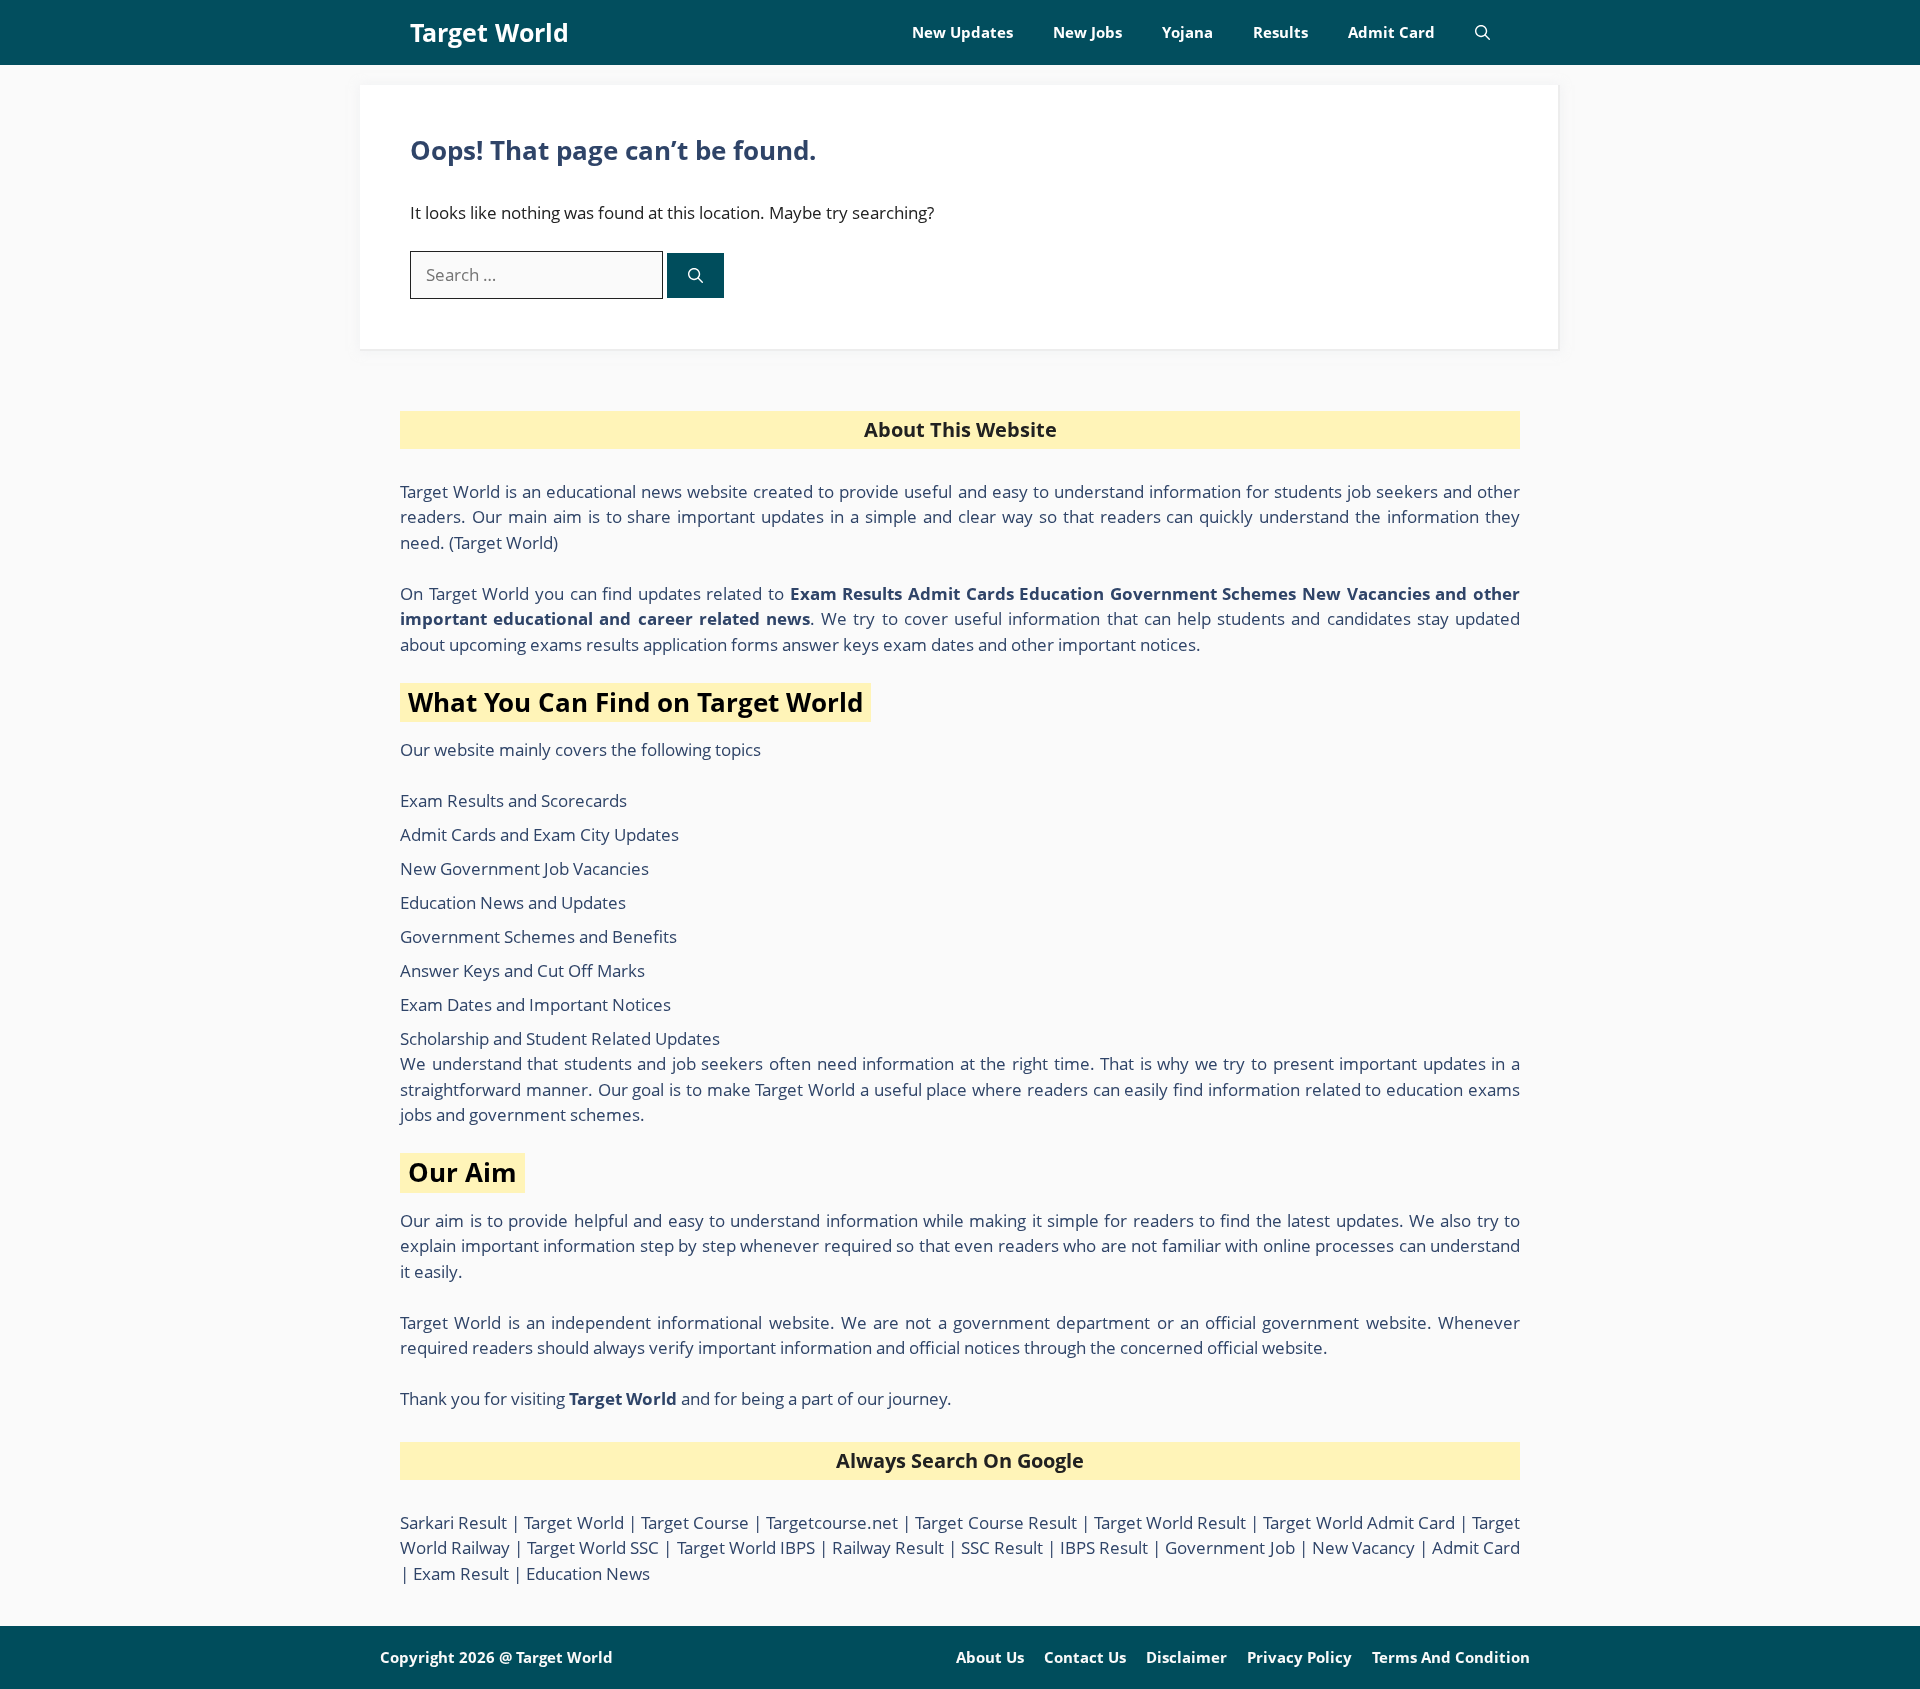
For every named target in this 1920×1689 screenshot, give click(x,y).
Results (1280, 32)
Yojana (1187, 32)
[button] (1482, 32)
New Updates (962, 32)
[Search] (695, 275)
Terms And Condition (1451, 1657)
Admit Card (1391, 32)
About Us (990, 1657)
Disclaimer (1186, 1657)
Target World (489, 32)
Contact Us (1085, 1657)
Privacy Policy (1299, 1657)
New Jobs (1087, 32)
